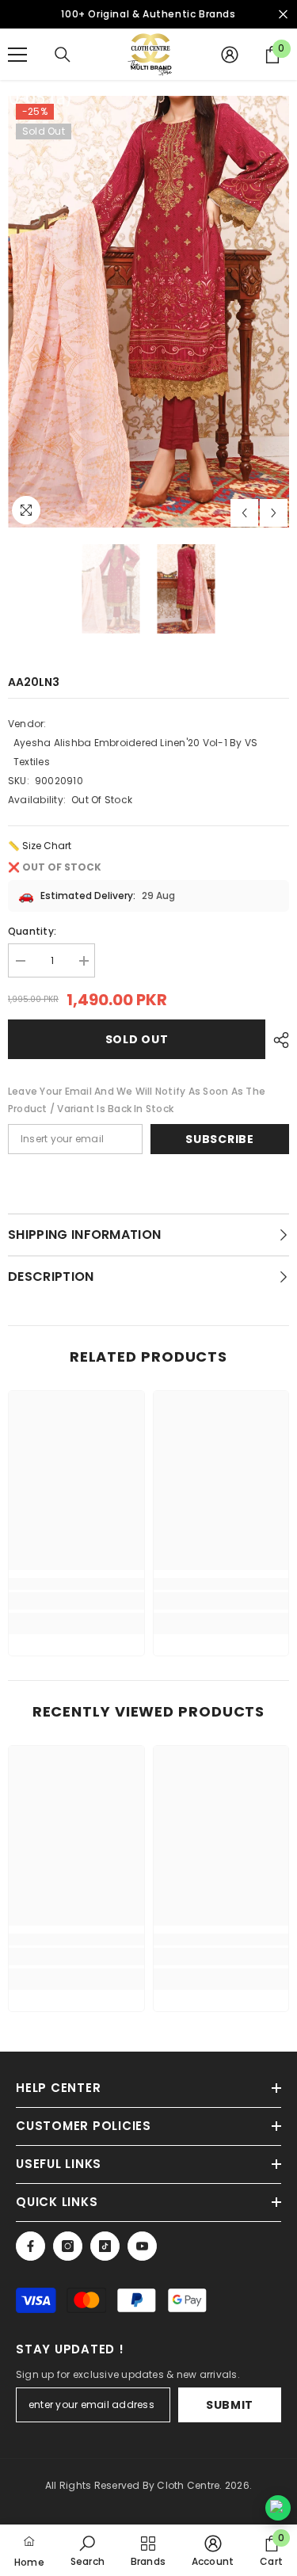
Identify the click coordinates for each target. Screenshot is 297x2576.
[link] (76, 1601)
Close (283, 15)
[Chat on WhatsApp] (278, 2508)
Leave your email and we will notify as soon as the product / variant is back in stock (137, 1100)
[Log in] (230, 55)
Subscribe (219, 1139)
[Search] (63, 55)
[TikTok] (105, 2246)
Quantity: (32, 931)
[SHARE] (277, 1040)
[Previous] (244, 513)
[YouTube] (142, 2246)
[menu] (17, 55)
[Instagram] (68, 2246)
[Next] (274, 513)
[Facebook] (30, 2246)
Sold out (137, 1039)
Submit (230, 2405)
